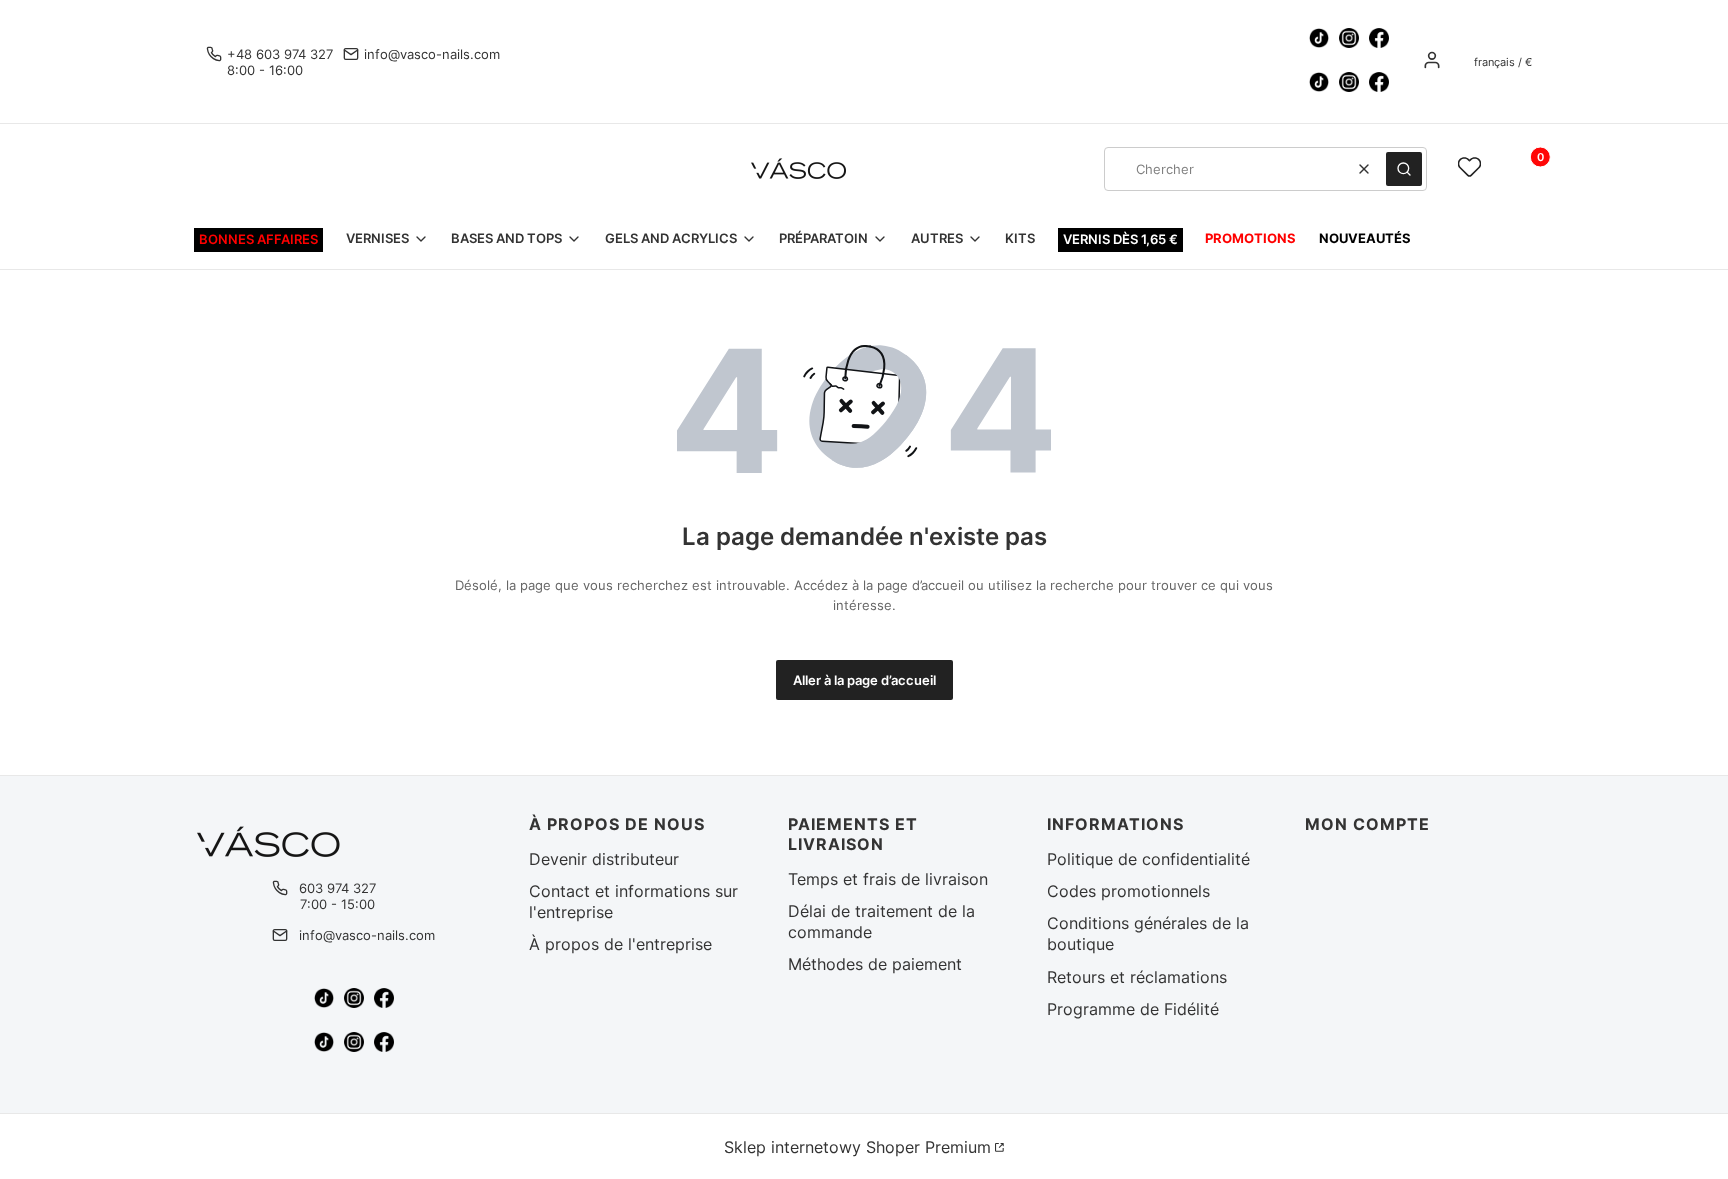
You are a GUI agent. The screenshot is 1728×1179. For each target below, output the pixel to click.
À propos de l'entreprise (620, 944)
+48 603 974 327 (280, 54)
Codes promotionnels (1128, 891)
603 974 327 (337, 888)
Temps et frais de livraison (888, 879)
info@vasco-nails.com (432, 54)
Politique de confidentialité (1148, 859)
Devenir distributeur (604, 859)
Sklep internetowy (857, 1147)
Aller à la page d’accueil (864, 680)
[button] (1404, 169)
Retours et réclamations (1137, 977)
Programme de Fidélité (1133, 1009)
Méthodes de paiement (875, 964)
